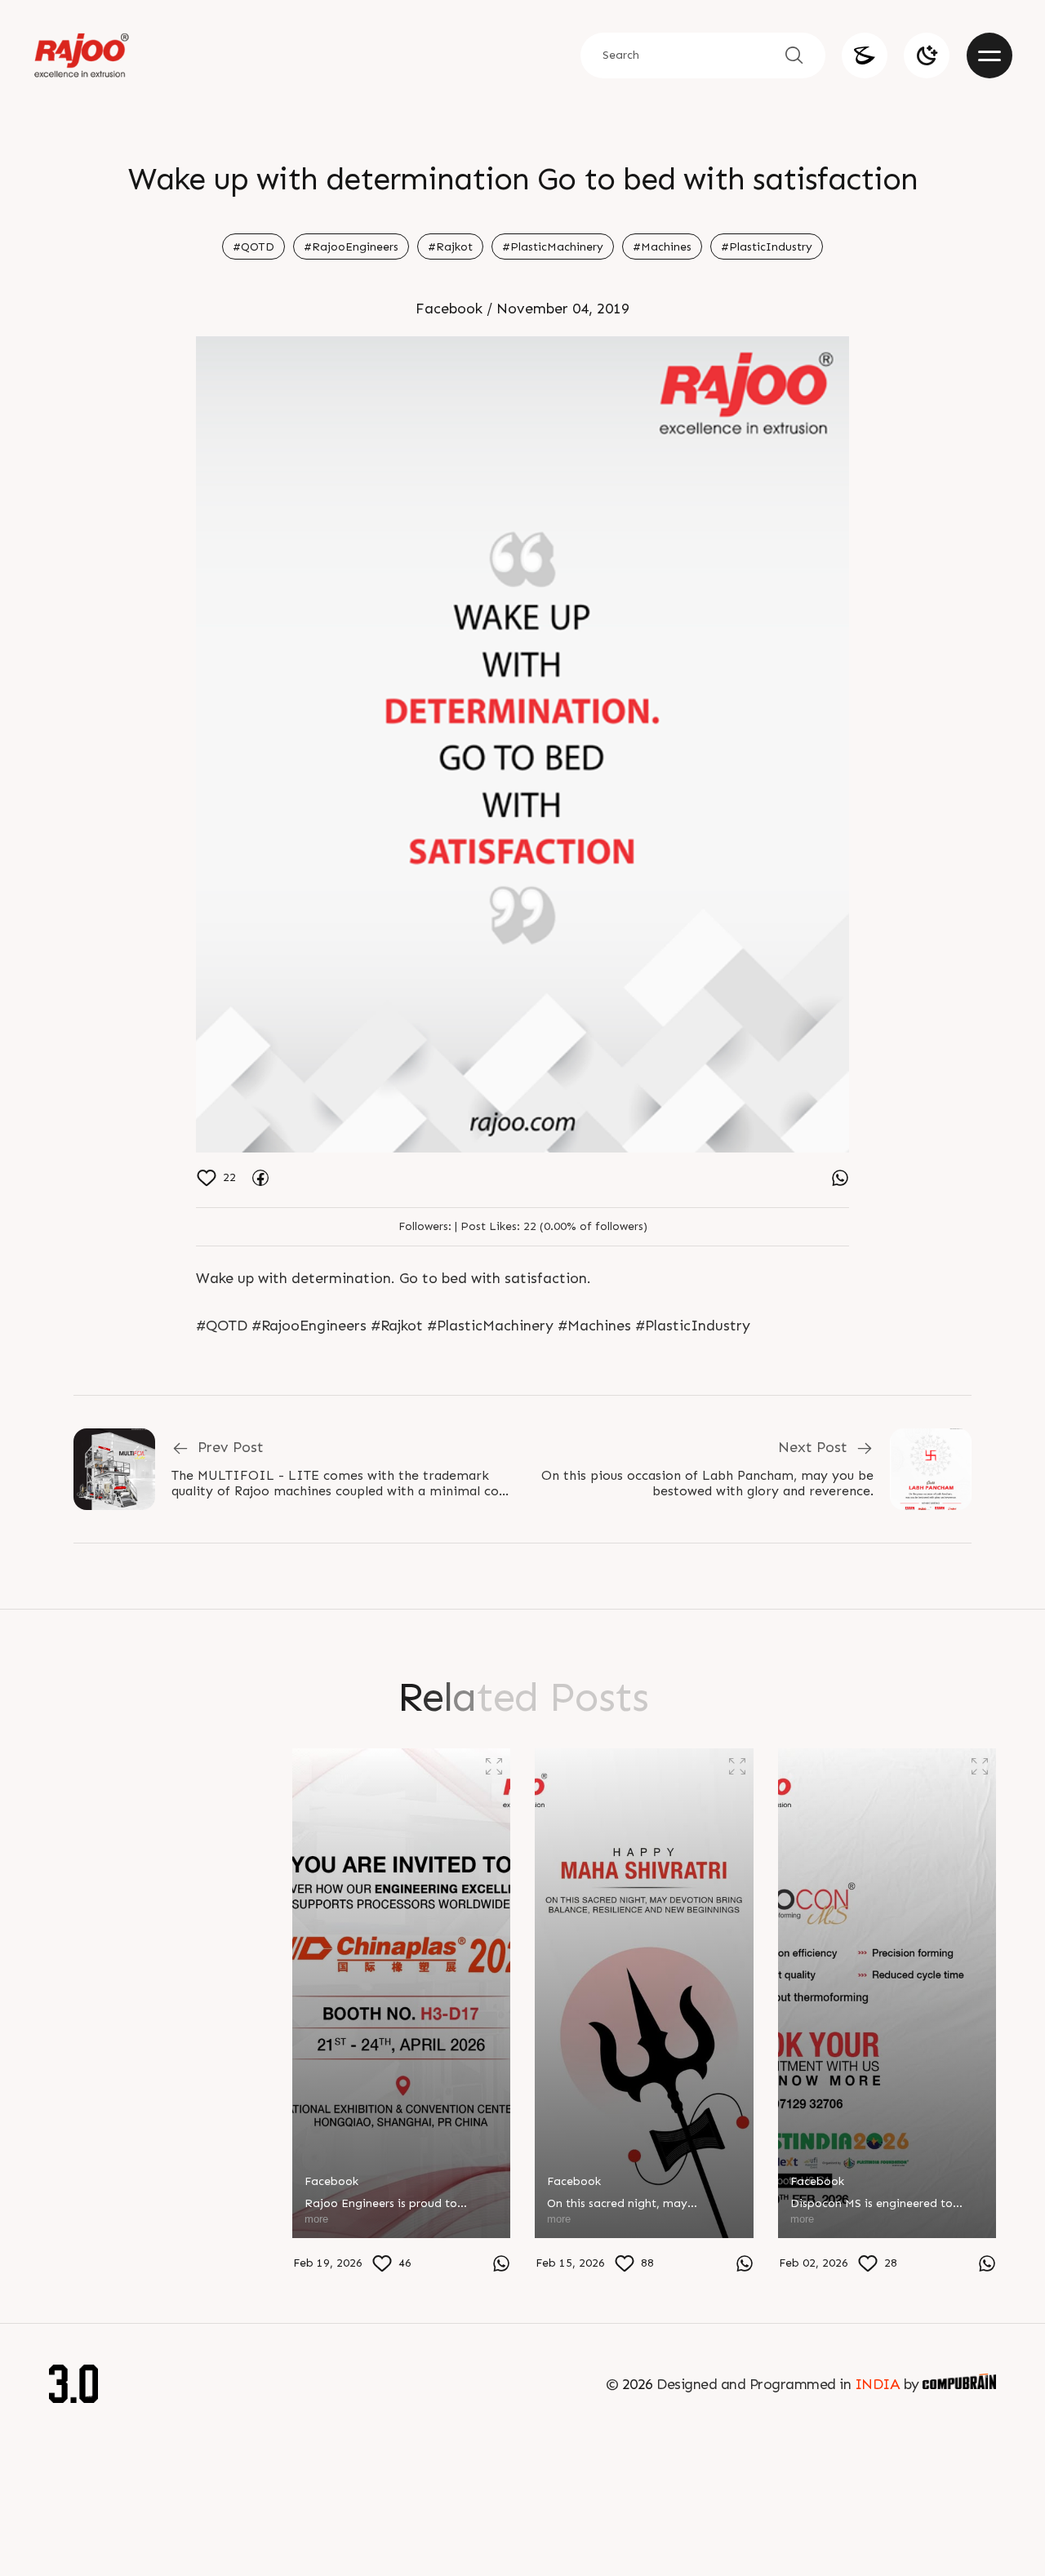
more (73, 2260)
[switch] (927, 56)
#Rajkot (450, 247)
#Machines (662, 247)
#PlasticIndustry (767, 247)
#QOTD (253, 247)
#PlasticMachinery (553, 247)
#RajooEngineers (351, 247)
